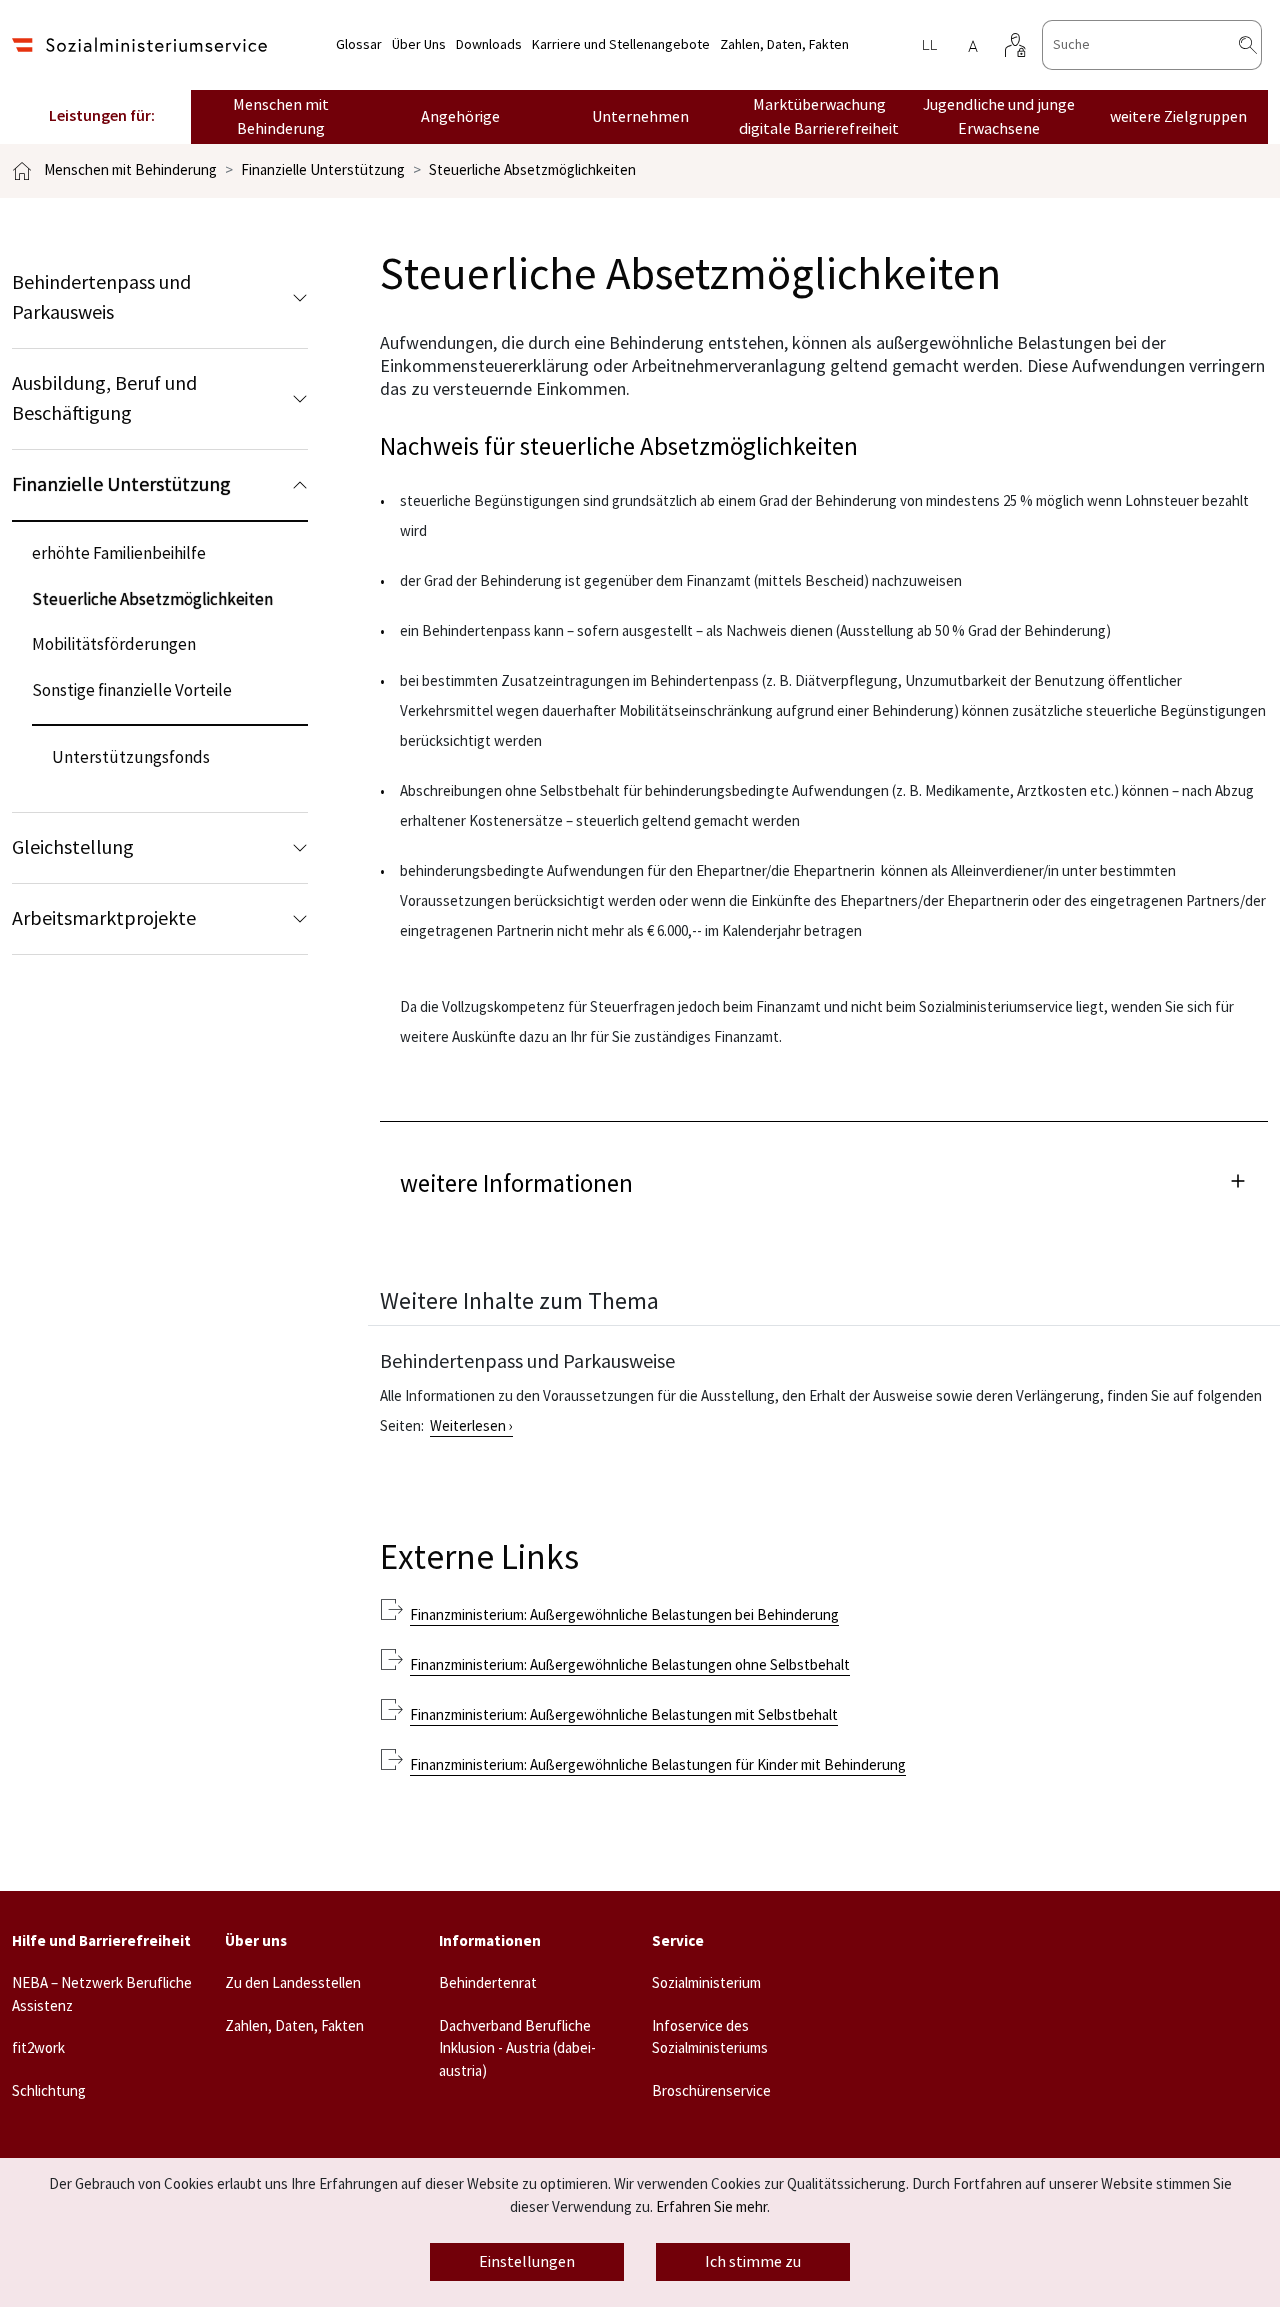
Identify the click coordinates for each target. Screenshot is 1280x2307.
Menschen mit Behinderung (130, 170)
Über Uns (419, 45)
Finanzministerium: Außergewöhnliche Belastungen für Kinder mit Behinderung (658, 1765)
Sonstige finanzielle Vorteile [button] (132, 691)
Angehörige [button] (460, 117)
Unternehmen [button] (640, 117)
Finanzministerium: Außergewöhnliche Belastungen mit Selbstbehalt (624, 1715)
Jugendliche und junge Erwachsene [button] (999, 117)
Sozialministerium (706, 1983)
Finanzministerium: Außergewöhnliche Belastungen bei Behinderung (624, 1615)
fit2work (38, 2048)
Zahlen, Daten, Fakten (784, 45)
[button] (824, 1180)
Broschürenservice (711, 2091)
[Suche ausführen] (1264, 45)
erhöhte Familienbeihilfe (119, 554)
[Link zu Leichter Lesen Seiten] (929, 45)
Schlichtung (49, 2091)
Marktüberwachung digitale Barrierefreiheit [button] (819, 117)
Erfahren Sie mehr (711, 2207)
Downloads (489, 45)
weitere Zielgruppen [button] (1178, 117)
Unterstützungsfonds (131, 758)
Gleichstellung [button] (73, 848)
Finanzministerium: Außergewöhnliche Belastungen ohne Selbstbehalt (630, 1665)
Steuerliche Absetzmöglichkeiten (532, 170)
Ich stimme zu (753, 2262)
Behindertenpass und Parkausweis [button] (101, 298)
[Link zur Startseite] (139, 44)
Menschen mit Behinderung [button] (281, 117)
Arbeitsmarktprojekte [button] (104, 919)
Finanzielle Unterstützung (323, 170)
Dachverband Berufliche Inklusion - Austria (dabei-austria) (517, 2049)
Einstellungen (527, 2262)
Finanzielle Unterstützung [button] (121, 485)
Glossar (359, 45)
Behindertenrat (488, 1983)
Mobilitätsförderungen (114, 645)
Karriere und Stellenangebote (621, 45)
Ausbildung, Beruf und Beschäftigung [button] (104, 399)
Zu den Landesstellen (293, 1983)
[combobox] (1152, 45)
